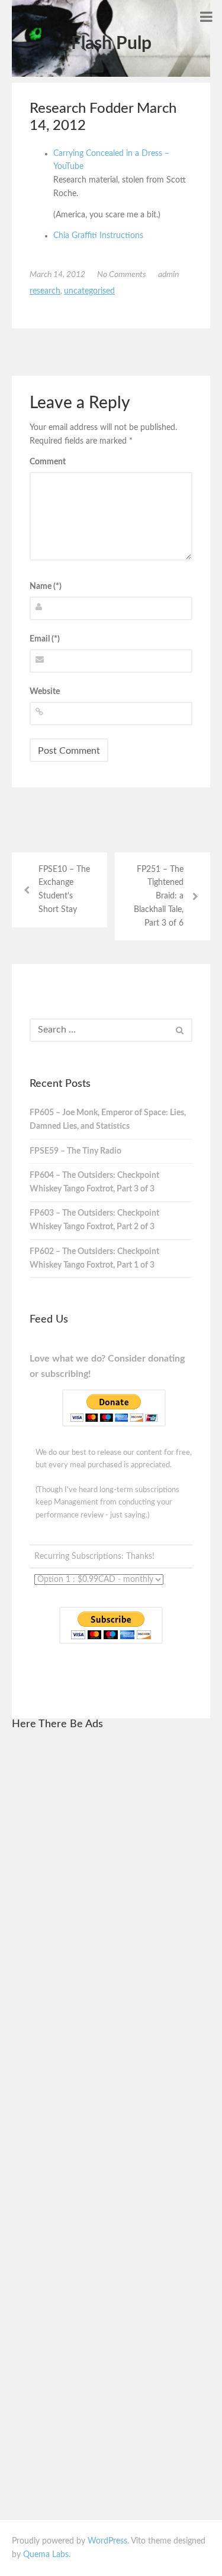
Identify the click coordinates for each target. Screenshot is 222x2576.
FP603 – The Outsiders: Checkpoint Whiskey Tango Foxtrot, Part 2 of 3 (94, 1220)
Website (45, 692)
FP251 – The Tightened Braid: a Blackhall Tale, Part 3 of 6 (159, 896)
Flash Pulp (111, 44)
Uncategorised (89, 291)
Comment (48, 462)
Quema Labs (46, 2555)
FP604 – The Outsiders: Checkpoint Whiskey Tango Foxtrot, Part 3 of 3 (94, 1182)
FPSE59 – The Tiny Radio (75, 1151)
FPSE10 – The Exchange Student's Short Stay (64, 890)
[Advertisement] (111, 1919)
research (45, 291)
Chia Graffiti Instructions (98, 236)
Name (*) (46, 587)
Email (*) (45, 639)
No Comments (122, 275)
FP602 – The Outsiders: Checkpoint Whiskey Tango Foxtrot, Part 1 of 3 (94, 1258)
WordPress (107, 2541)
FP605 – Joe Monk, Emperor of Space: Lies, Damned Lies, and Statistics (108, 1120)
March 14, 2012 (57, 275)
